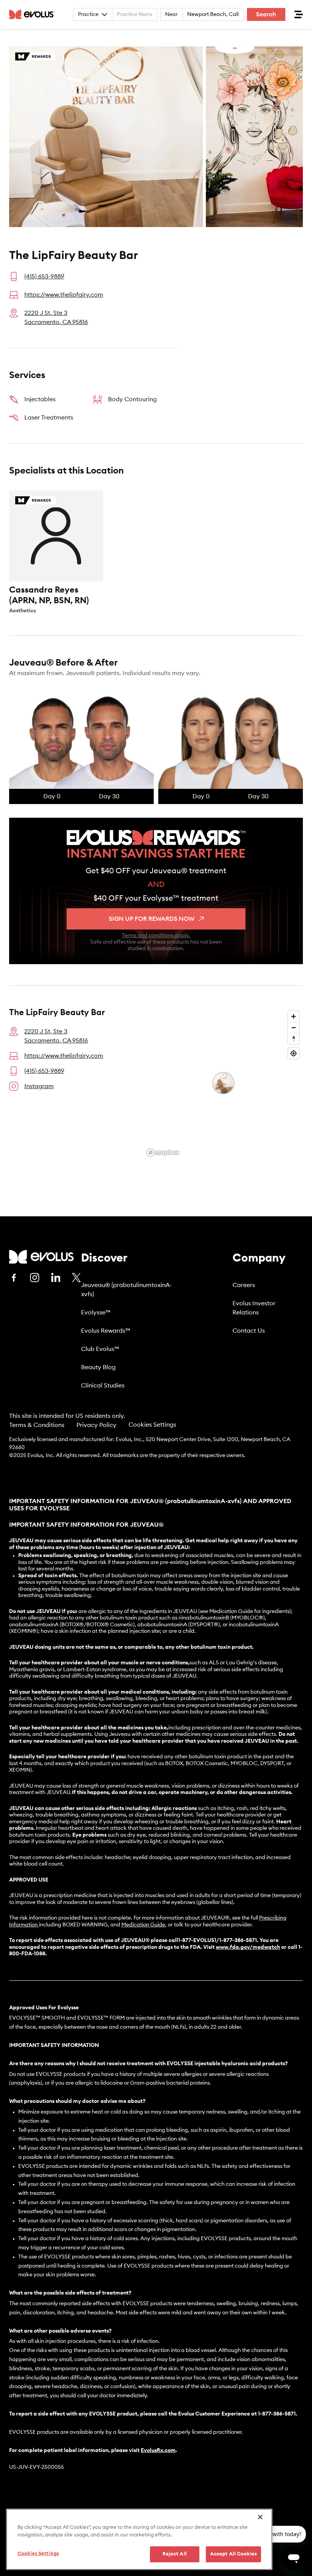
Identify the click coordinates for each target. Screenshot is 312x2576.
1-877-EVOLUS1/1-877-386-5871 (217, 1940)
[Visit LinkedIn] (56, 1278)
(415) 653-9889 (44, 277)
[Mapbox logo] (163, 1153)
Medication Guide (143, 1925)
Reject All (175, 2554)
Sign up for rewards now (152, 919)
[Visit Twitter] (76, 1278)
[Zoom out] (294, 1027)
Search (266, 14)
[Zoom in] (294, 1016)
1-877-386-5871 (277, 2414)
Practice (88, 14)
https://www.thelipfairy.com (64, 295)
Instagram (39, 1086)
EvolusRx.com (158, 2450)
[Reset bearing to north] (294, 1039)
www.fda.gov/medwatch (248, 1947)
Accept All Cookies (233, 2554)
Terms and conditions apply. (156, 936)
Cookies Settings (152, 1425)
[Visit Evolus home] (34, 14)
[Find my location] (294, 1053)
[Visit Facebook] (14, 1278)
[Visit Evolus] (41, 1257)
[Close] (260, 2517)
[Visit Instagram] (35, 1278)
